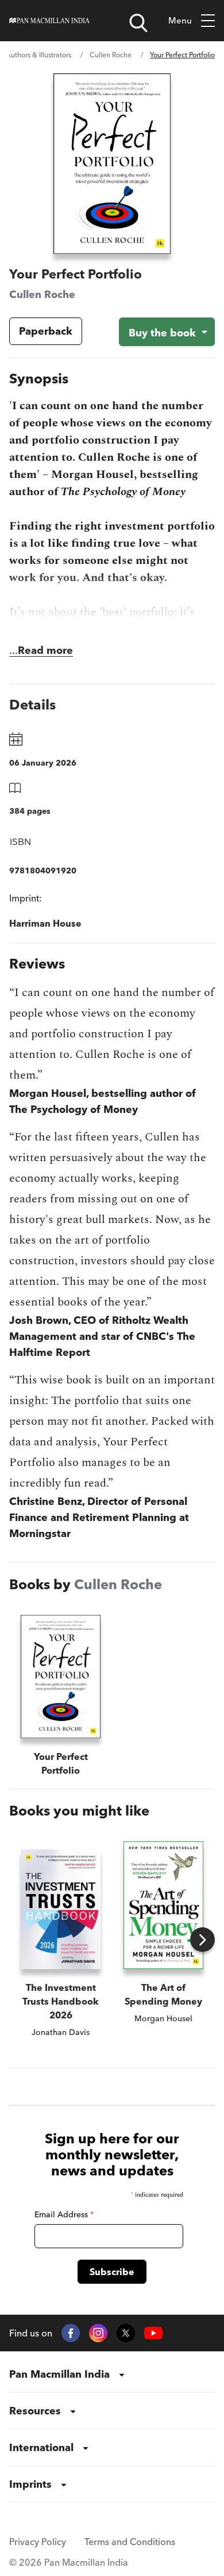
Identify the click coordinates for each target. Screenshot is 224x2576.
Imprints (30, 2484)
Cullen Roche (111, 55)
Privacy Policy (38, 2542)
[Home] (49, 21)
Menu (180, 20)
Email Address (64, 2214)
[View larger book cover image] (112, 164)
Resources (35, 2411)
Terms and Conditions (130, 2542)
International (41, 2447)
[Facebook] (71, 2333)
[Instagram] (98, 2333)
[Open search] (138, 23)
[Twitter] (126, 2333)
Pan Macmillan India (59, 2374)
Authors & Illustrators (38, 55)
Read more (45, 650)
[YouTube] (153, 2333)
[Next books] (202, 1940)
